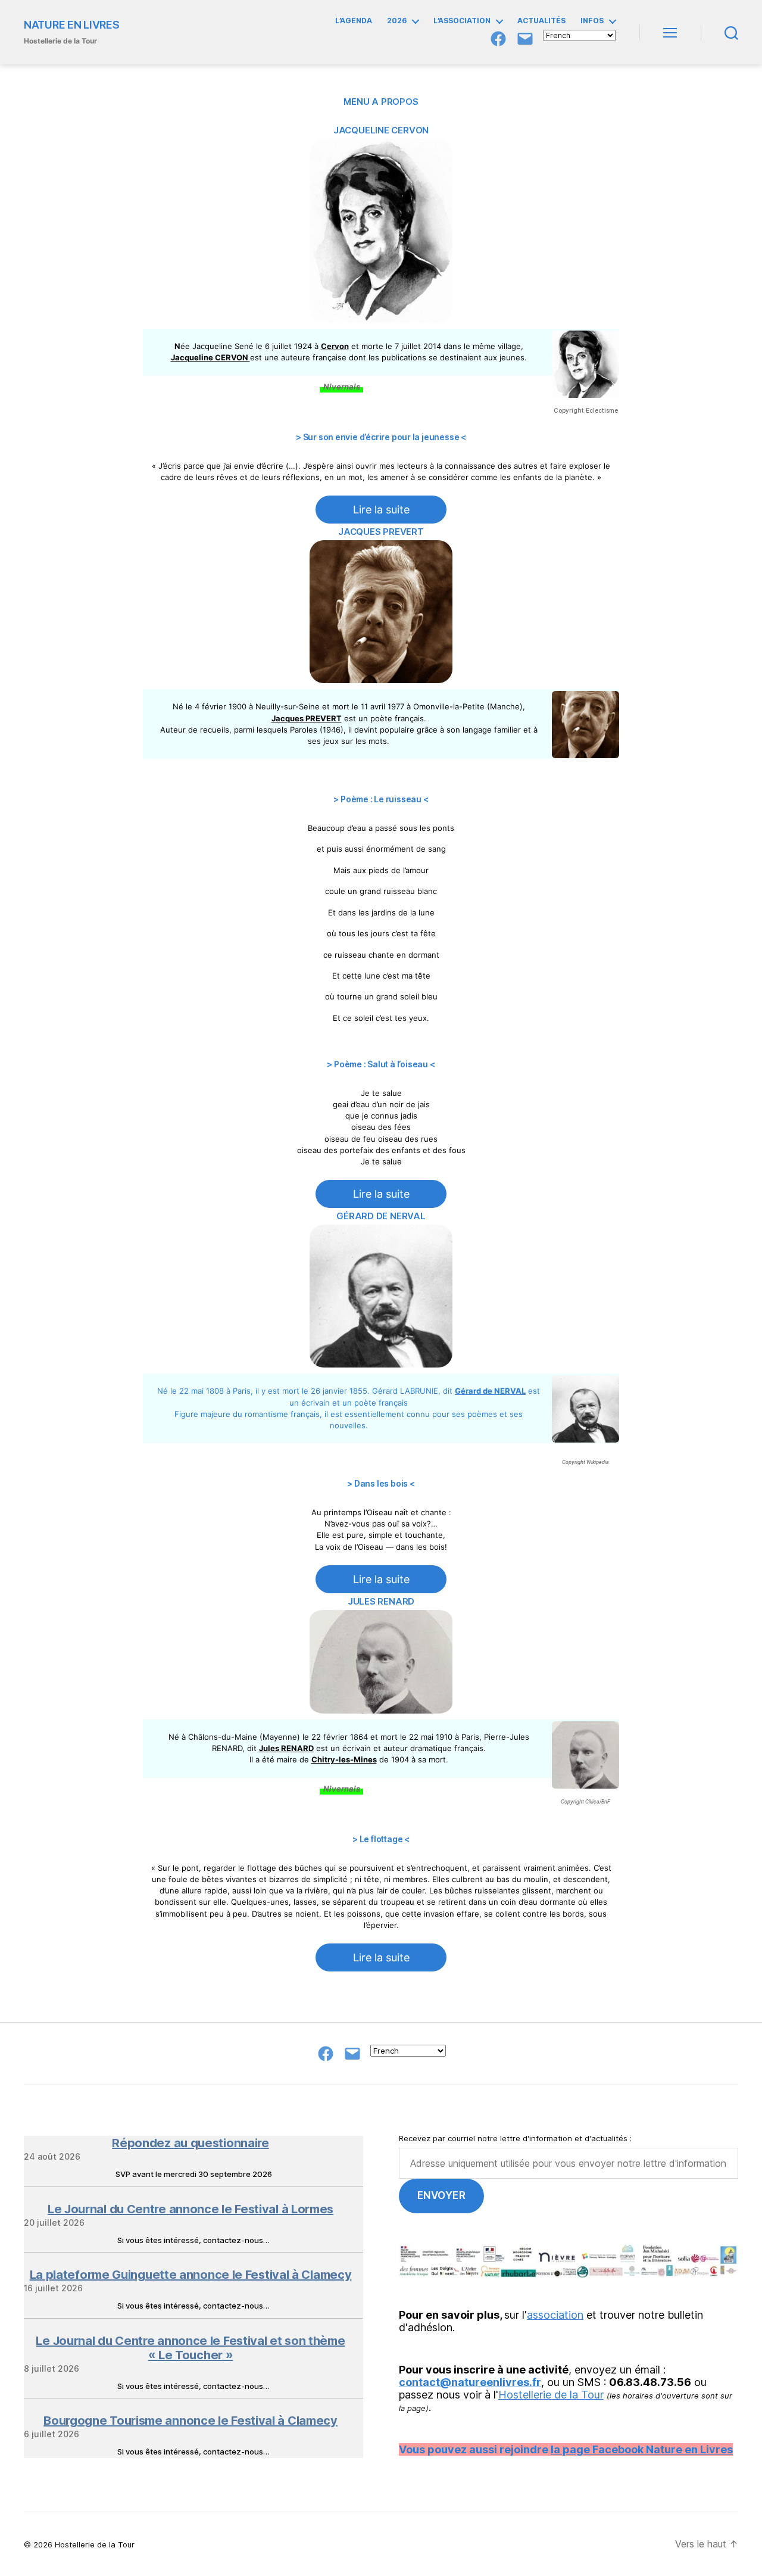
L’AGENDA (354, 21)
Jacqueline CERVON (381, 130)
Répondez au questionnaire (190, 2143)
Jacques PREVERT (381, 532)
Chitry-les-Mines (344, 1759)
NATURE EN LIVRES (72, 25)
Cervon (335, 346)
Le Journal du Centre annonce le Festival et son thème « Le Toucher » (190, 2348)
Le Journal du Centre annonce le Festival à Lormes (190, 2209)
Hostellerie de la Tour (551, 2395)
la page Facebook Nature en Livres (642, 2449)
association (555, 2315)
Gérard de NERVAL (381, 1216)
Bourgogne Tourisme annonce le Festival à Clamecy (190, 2421)
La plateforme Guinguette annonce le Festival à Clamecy (191, 2275)
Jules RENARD (381, 1601)
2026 (397, 21)
